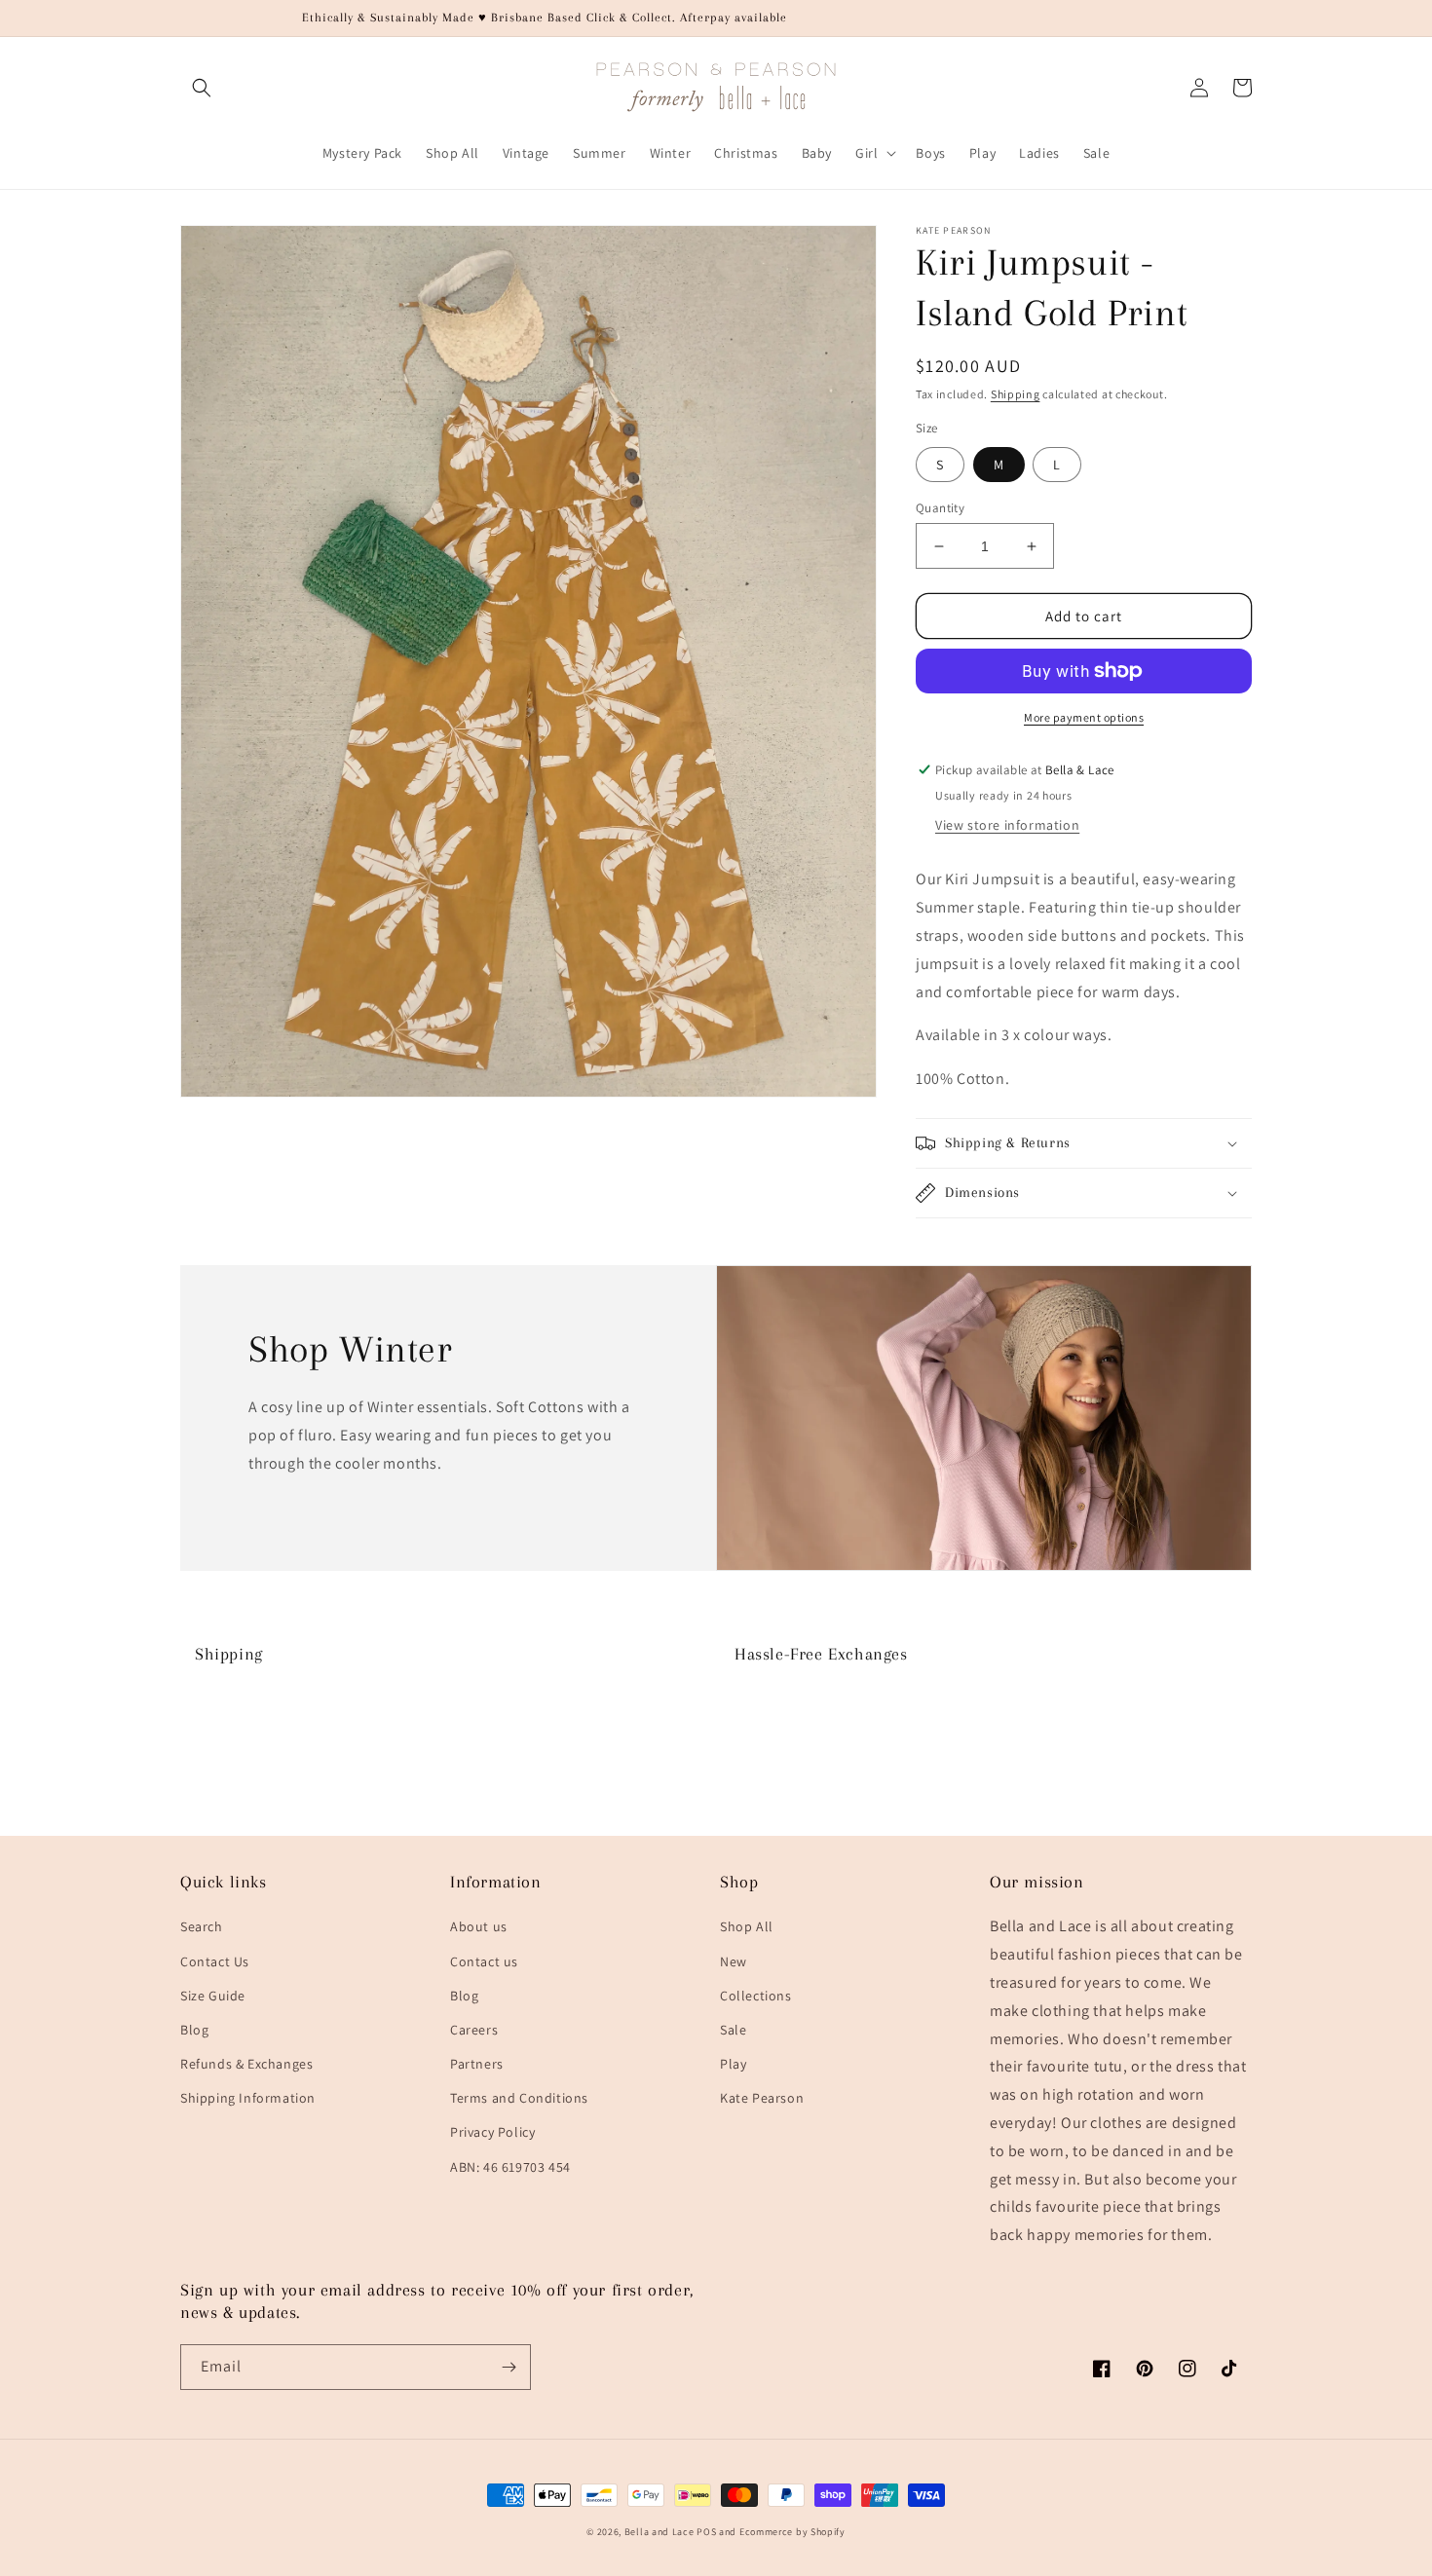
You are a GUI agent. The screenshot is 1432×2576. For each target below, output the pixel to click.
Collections (756, 1996)
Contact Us (215, 1961)
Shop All (747, 1926)
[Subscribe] (509, 2367)
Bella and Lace (659, 2532)
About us (479, 1926)
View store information (1007, 825)
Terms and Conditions (519, 2098)
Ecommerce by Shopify (792, 2532)
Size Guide (213, 1996)
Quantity (940, 508)
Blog (194, 2030)
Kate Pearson (762, 2098)
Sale (733, 2030)
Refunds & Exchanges (246, 2064)
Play (733, 2064)
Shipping (1016, 394)
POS (706, 2532)
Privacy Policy (492, 2132)
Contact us (484, 1961)
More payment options (1084, 717)
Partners (477, 2064)
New (734, 1961)
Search (202, 1926)
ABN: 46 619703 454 (510, 2167)
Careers (474, 2030)
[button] (202, 88)
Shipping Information (248, 2098)
